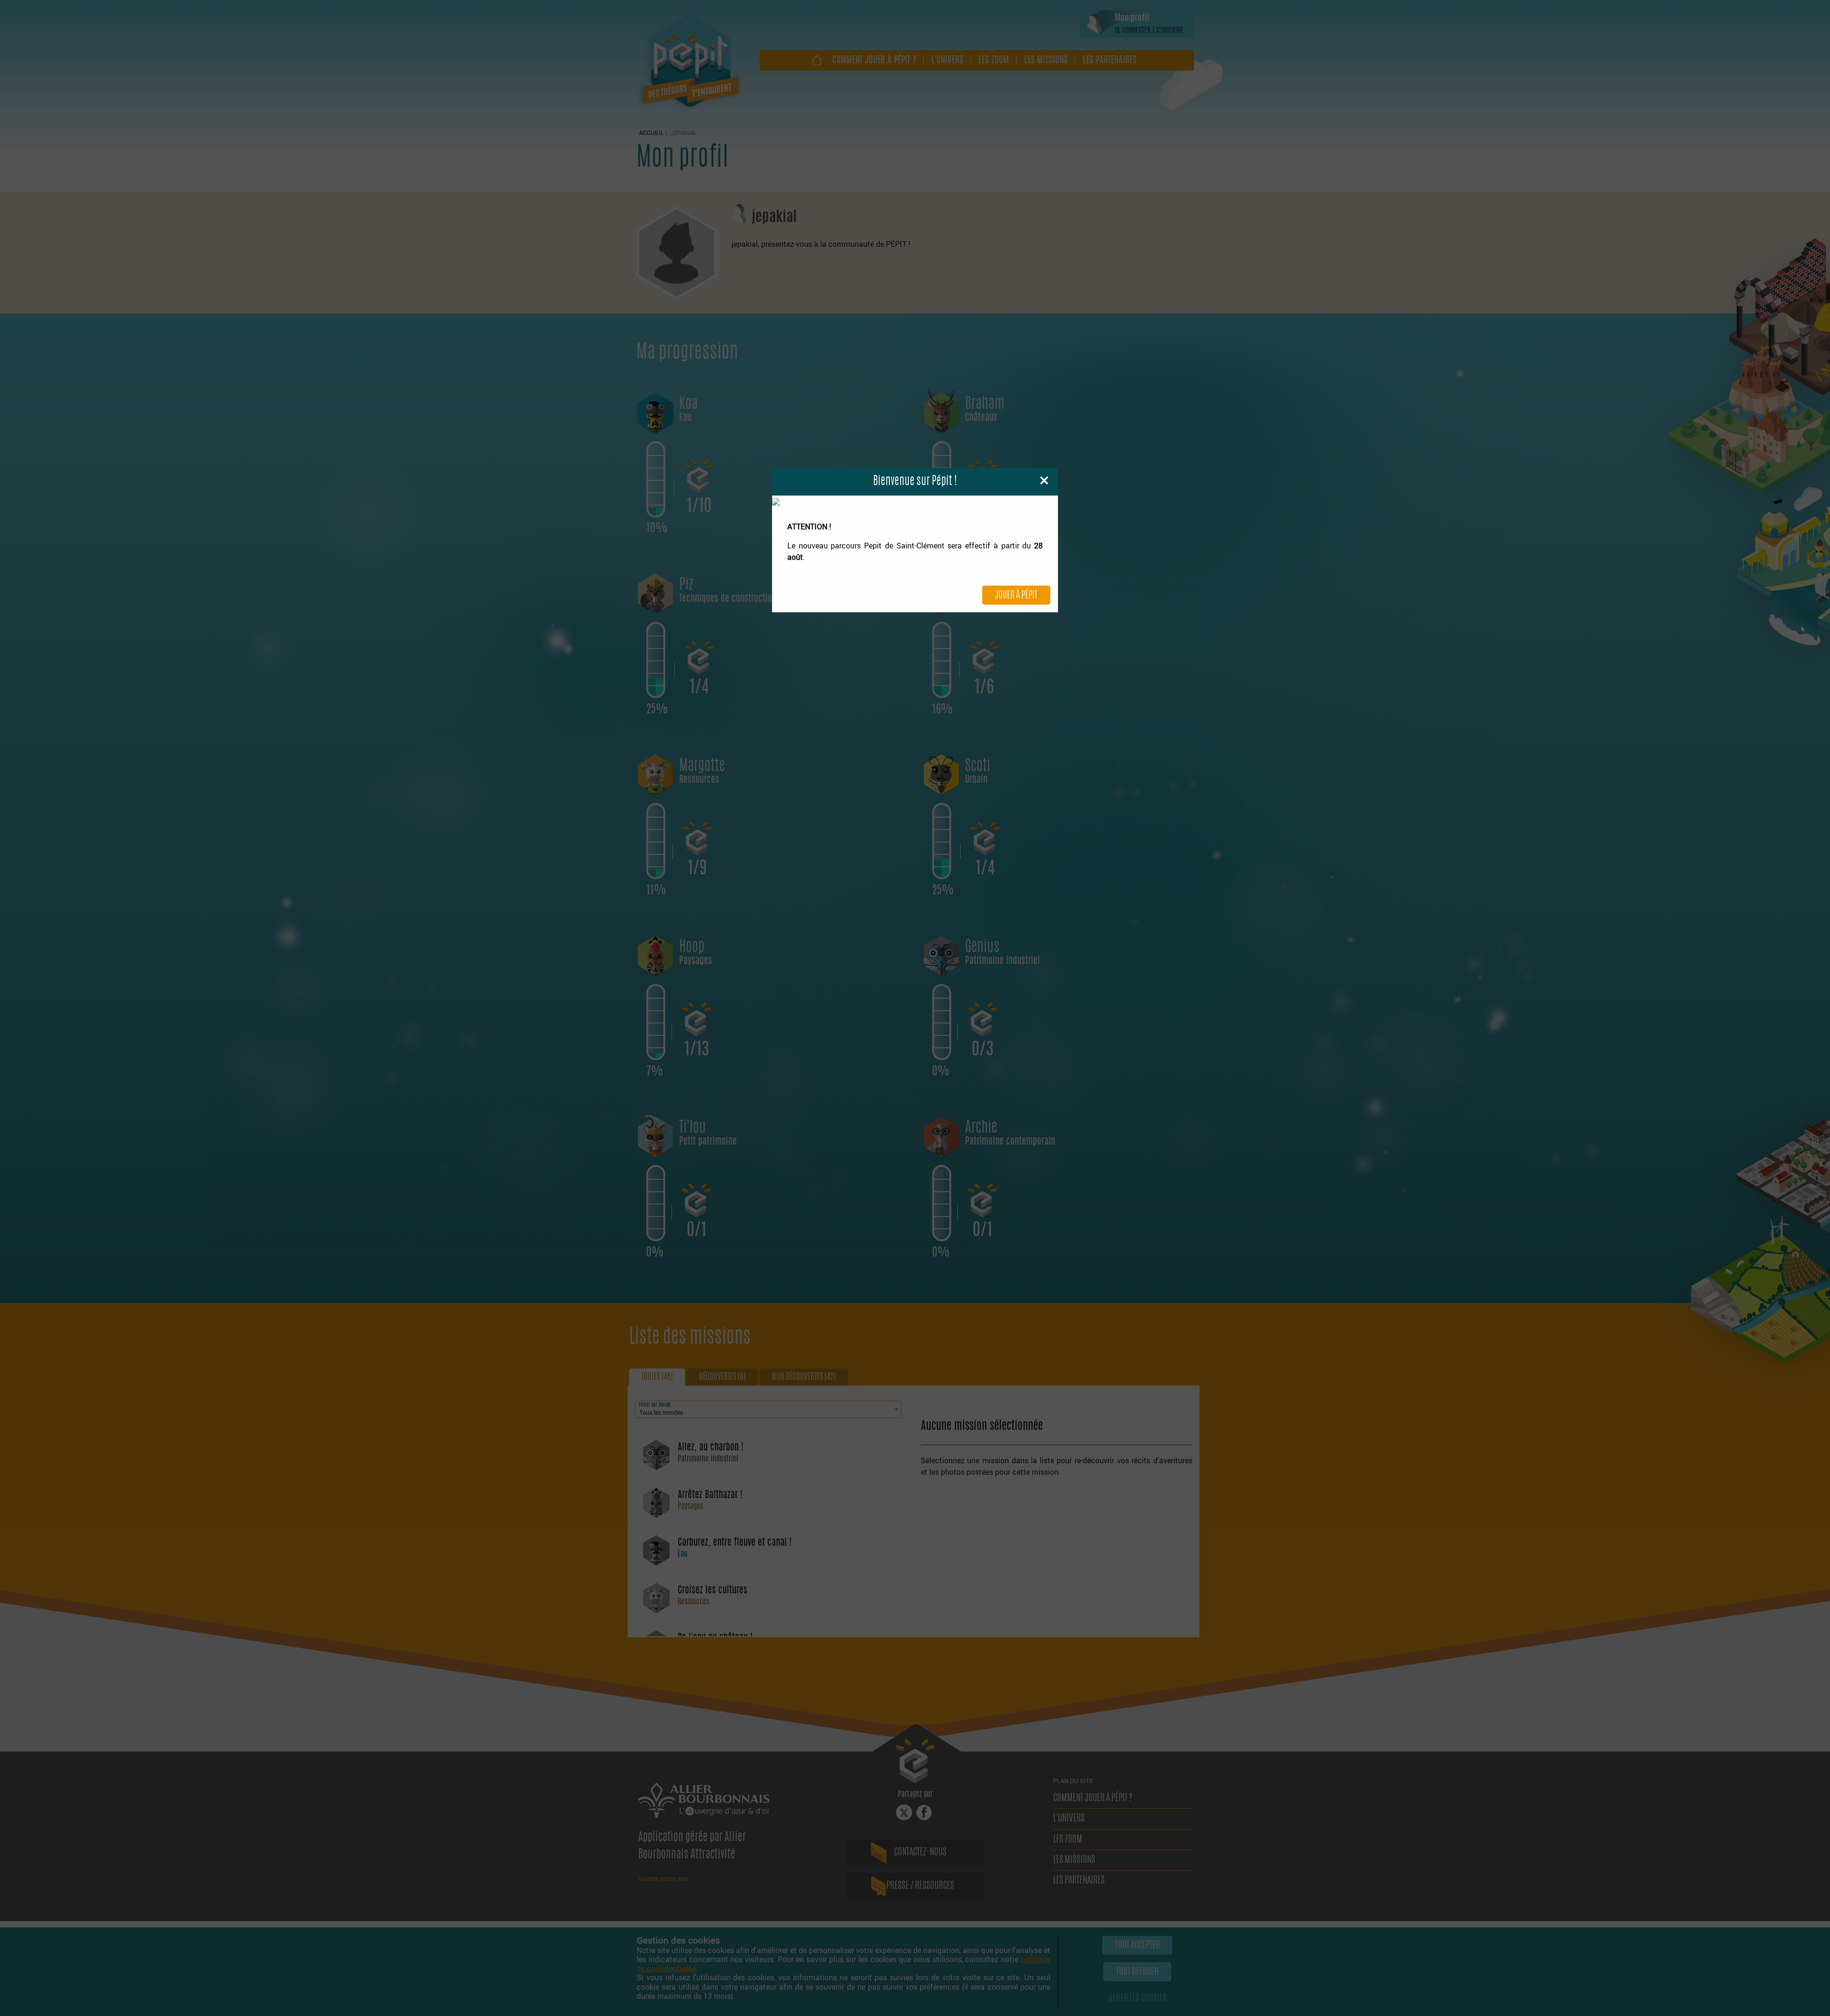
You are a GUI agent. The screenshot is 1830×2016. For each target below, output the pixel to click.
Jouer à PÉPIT (1016, 596)
